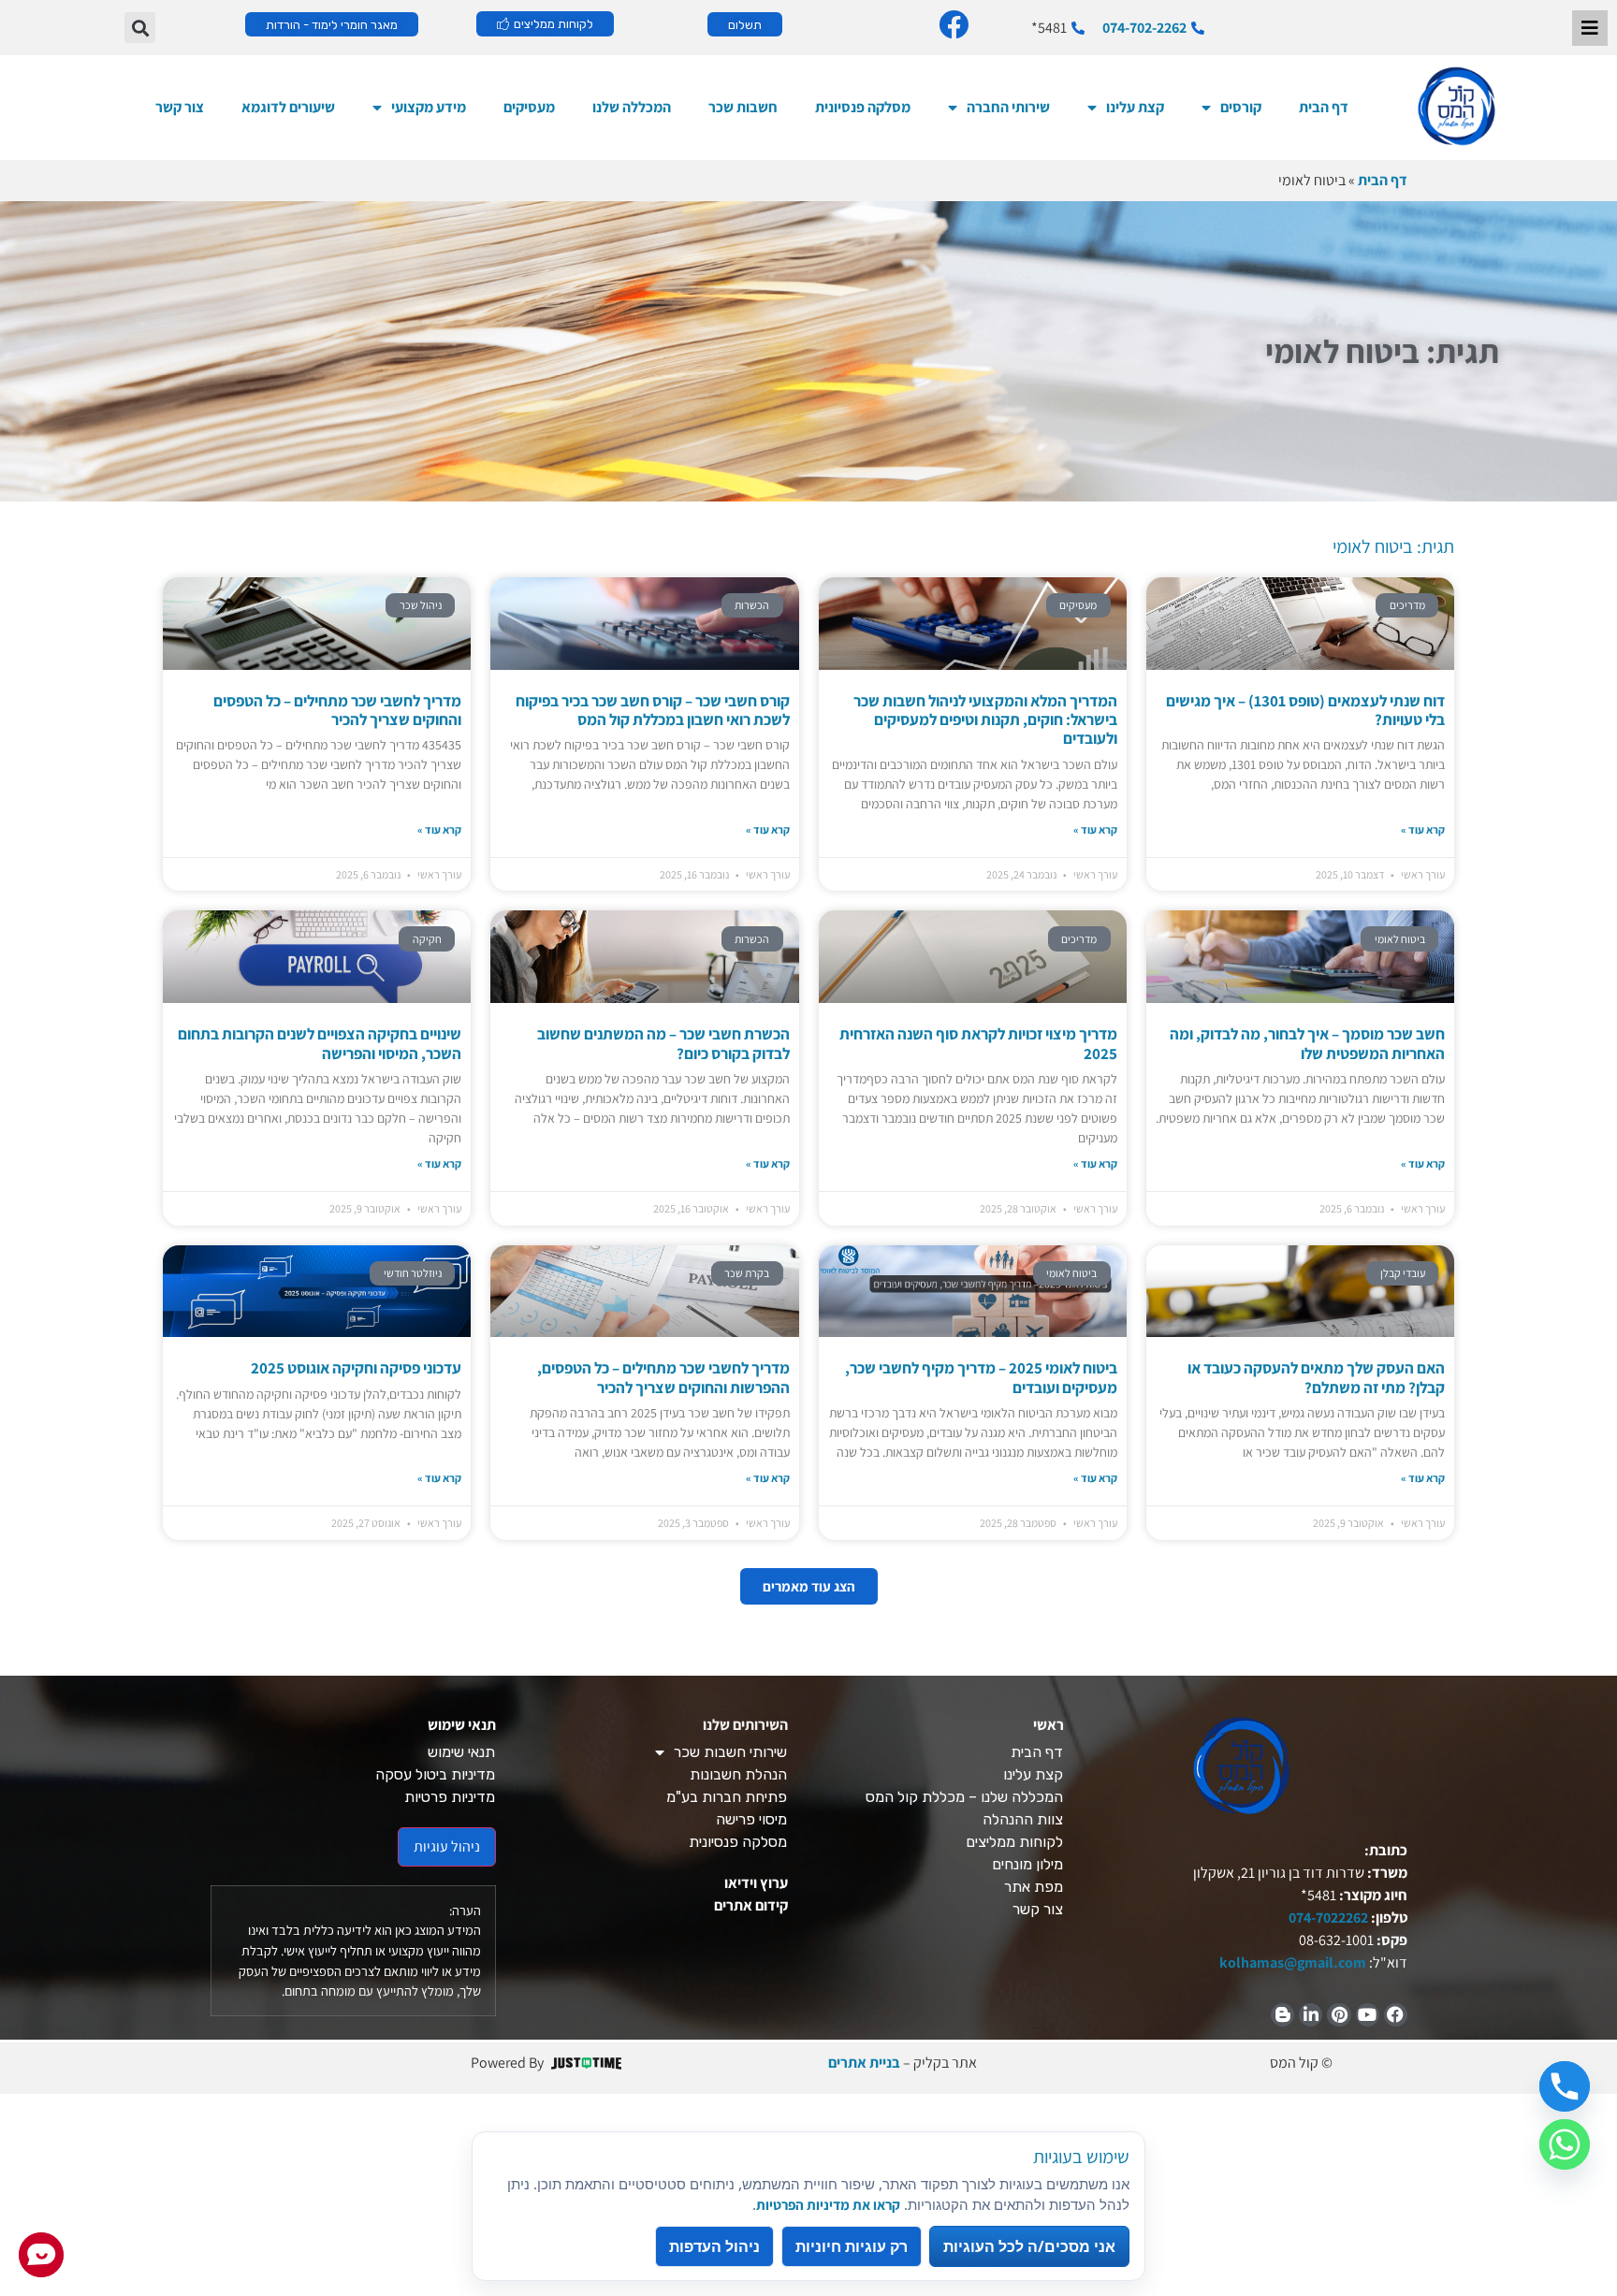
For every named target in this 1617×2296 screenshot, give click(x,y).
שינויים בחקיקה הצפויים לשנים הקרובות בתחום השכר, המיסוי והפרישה (320, 1043)
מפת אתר (1034, 1887)
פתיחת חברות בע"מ (727, 1797)
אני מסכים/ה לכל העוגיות (1029, 2246)
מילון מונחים (1027, 1864)
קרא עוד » (1423, 829)
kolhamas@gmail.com (1293, 1962)
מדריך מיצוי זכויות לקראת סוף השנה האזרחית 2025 (978, 1043)
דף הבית (1324, 107)
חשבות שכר (743, 107)
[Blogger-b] (1282, 2015)
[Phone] (1565, 2086)
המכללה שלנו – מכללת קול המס (964, 1797)
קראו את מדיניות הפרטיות (828, 2204)
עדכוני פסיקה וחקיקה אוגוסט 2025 (356, 1368)
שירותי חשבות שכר (730, 1752)
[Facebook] (1396, 2015)
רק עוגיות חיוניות (852, 2246)
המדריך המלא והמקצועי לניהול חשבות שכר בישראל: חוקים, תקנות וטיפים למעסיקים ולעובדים (985, 720)
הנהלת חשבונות (738, 1774)
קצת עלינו (1135, 107)
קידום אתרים (751, 1905)
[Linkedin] (1311, 2015)
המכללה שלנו (632, 107)
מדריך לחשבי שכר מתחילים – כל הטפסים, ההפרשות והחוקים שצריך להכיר (663, 1377)
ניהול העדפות (714, 2246)
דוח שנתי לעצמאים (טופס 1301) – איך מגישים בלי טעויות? (1305, 710)
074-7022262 (1327, 1918)
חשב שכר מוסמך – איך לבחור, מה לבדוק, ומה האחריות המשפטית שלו (1307, 1043)
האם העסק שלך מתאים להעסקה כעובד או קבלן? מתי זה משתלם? (1316, 1377)
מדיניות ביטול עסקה (435, 1774)
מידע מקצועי (429, 107)
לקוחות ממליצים (1014, 1842)
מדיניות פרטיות (450, 1797)
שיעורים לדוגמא (288, 107)
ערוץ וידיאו (756, 1883)
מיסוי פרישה (751, 1819)
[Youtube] (1368, 2015)
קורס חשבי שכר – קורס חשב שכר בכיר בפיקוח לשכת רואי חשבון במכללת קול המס (653, 710)
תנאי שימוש (461, 1752)
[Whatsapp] (1565, 2144)
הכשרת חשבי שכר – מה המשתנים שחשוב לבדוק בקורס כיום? (663, 1043)
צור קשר (180, 107)
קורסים (1241, 107)
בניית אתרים (864, 2063)
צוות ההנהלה (1023, 1819)
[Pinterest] (1339, 2015)
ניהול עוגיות (447, 1846)
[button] (140, 28)
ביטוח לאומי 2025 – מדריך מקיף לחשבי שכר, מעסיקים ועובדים (981, 1377)
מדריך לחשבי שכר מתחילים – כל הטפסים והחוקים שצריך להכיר (337, 710)
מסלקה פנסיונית (863, 107)
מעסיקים (529, 107)
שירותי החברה (1008, 107)
